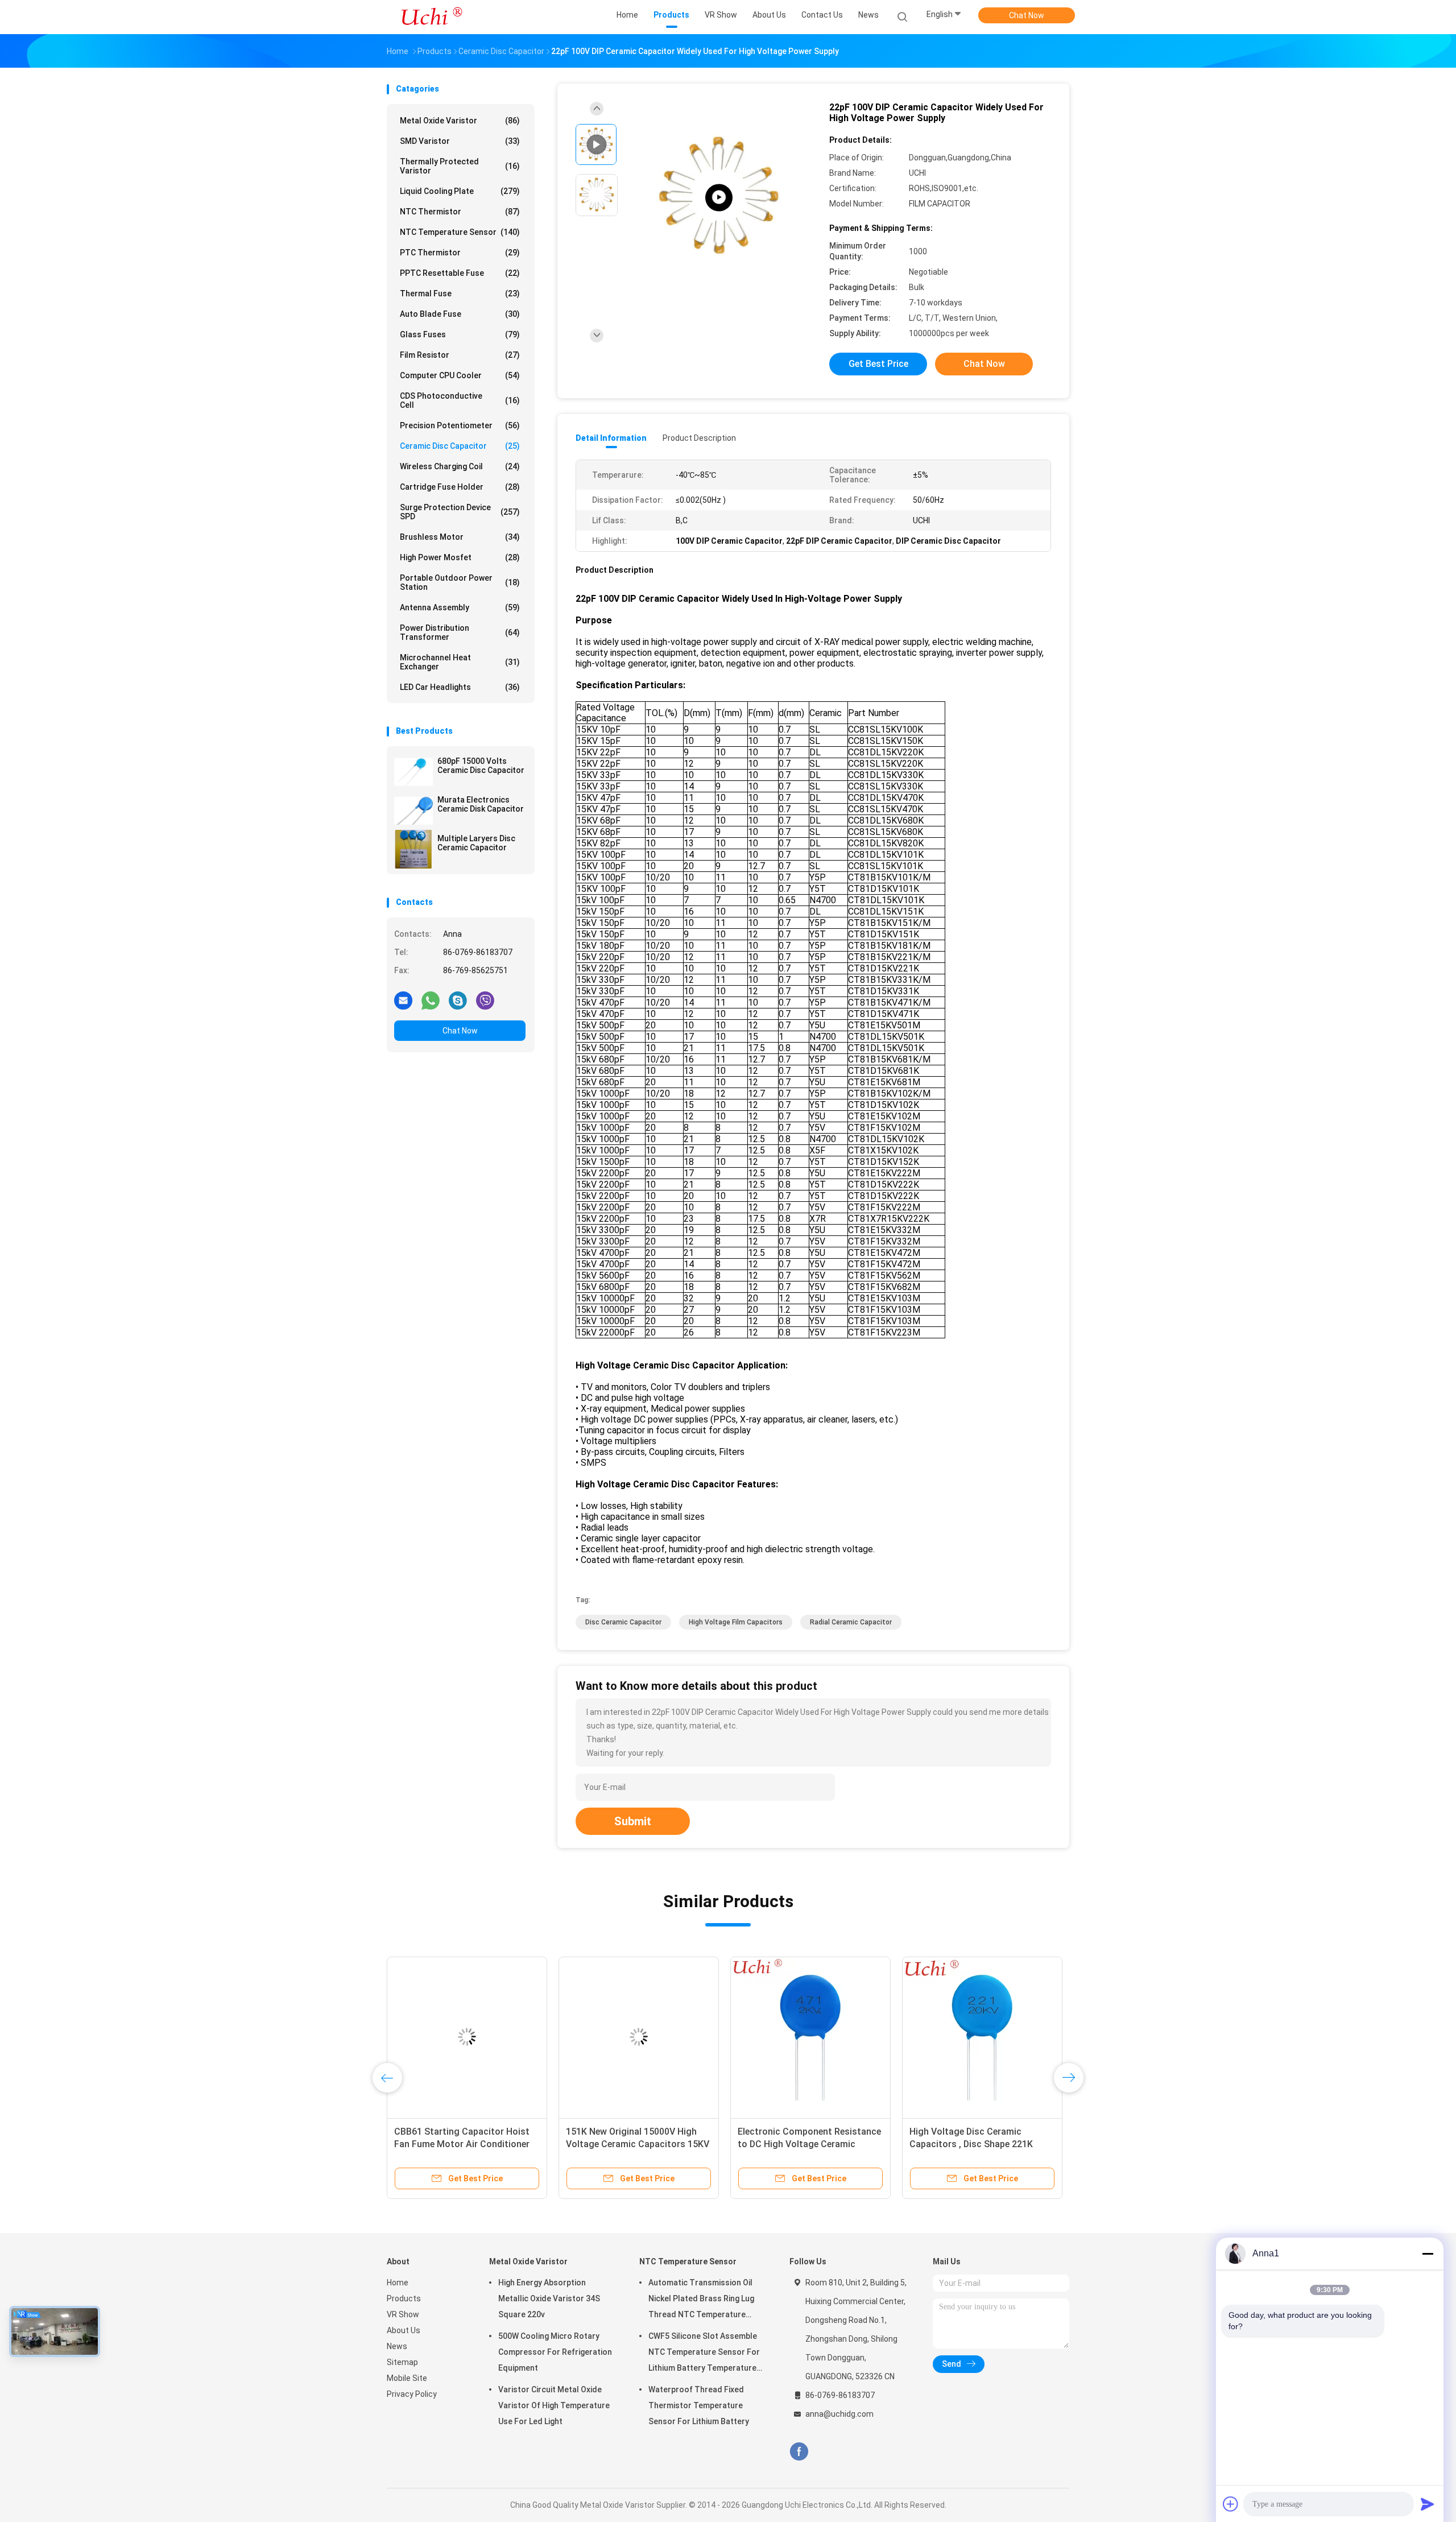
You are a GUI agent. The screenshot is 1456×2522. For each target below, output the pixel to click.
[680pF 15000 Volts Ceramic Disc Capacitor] (413, 772)
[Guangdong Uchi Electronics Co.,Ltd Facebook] (799, 2452)
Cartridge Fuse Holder (460, 487)
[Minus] (1428, 2254)
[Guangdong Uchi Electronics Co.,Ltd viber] (485, 1000)
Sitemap (402, 2362)
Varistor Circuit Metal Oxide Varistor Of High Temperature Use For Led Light (554, 2405)
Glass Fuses (460, 334)
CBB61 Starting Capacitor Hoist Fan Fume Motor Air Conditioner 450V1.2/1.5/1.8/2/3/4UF (462, 2144)
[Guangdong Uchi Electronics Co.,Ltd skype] (458, 1000)
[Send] (1428, 2504)
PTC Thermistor (460, 253)
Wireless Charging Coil (460, 466)
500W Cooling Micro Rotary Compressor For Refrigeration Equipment (555, 2352)
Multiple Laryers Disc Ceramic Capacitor (476, 843)
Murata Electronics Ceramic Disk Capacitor (481, 804)
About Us (404, 2330)
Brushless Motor (460, 537)
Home (398, 2283)
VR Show (403, 2314)
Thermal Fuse (460, 293)
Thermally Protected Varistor (460, 166)
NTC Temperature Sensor (460, 232)
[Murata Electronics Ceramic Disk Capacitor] (413, 811)
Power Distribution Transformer (460, 632)
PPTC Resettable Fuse (460, 273)
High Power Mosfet (460, 557)
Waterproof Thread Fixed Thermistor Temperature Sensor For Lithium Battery (699, 2405)
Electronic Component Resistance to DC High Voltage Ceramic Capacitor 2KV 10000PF (809, 2144)
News (397, 2346)
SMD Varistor (460, 141)
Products (404, 2298)
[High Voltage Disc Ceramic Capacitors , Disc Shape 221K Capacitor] (982, 2037)
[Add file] (1231, 2504)
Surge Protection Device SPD (460, 512)
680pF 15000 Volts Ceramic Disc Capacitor (481, 766)
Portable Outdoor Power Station (460, 582)
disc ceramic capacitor (623, 1622)
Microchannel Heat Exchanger (460, 662)
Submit (633, 1821)
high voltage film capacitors (736, 1622)
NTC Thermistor (460, 212)
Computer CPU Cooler (460, 375)
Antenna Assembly (460, 607)
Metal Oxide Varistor (460, 121)
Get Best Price (878, 364)
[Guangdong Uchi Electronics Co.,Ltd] (431, 17)
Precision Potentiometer (460, 425)
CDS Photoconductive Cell (460, 400)
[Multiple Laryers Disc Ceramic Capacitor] (413, 849)
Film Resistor (460, 355)
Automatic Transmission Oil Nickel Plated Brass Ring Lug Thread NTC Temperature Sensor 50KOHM (701, 2300)
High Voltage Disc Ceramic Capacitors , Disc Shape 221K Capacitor (971, 2144)
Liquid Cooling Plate (460, 191)
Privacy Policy (412, 2394)
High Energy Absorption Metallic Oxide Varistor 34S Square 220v (549, 2298)
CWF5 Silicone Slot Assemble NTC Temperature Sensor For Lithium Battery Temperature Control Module (704, 2354)
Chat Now (1027, 15)
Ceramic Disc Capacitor (460, 446)
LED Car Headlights (460, 687)
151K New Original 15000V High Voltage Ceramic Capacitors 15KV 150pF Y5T (638, 2144)
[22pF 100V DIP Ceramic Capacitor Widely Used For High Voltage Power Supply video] (719, 198)
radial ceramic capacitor (851, 1622)
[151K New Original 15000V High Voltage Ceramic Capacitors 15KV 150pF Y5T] (639, 2037)
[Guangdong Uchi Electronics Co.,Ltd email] (403, 1000)
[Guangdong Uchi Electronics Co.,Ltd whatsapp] (431, 1000)
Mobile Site (407, 2378)
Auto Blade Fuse (460, 314)
